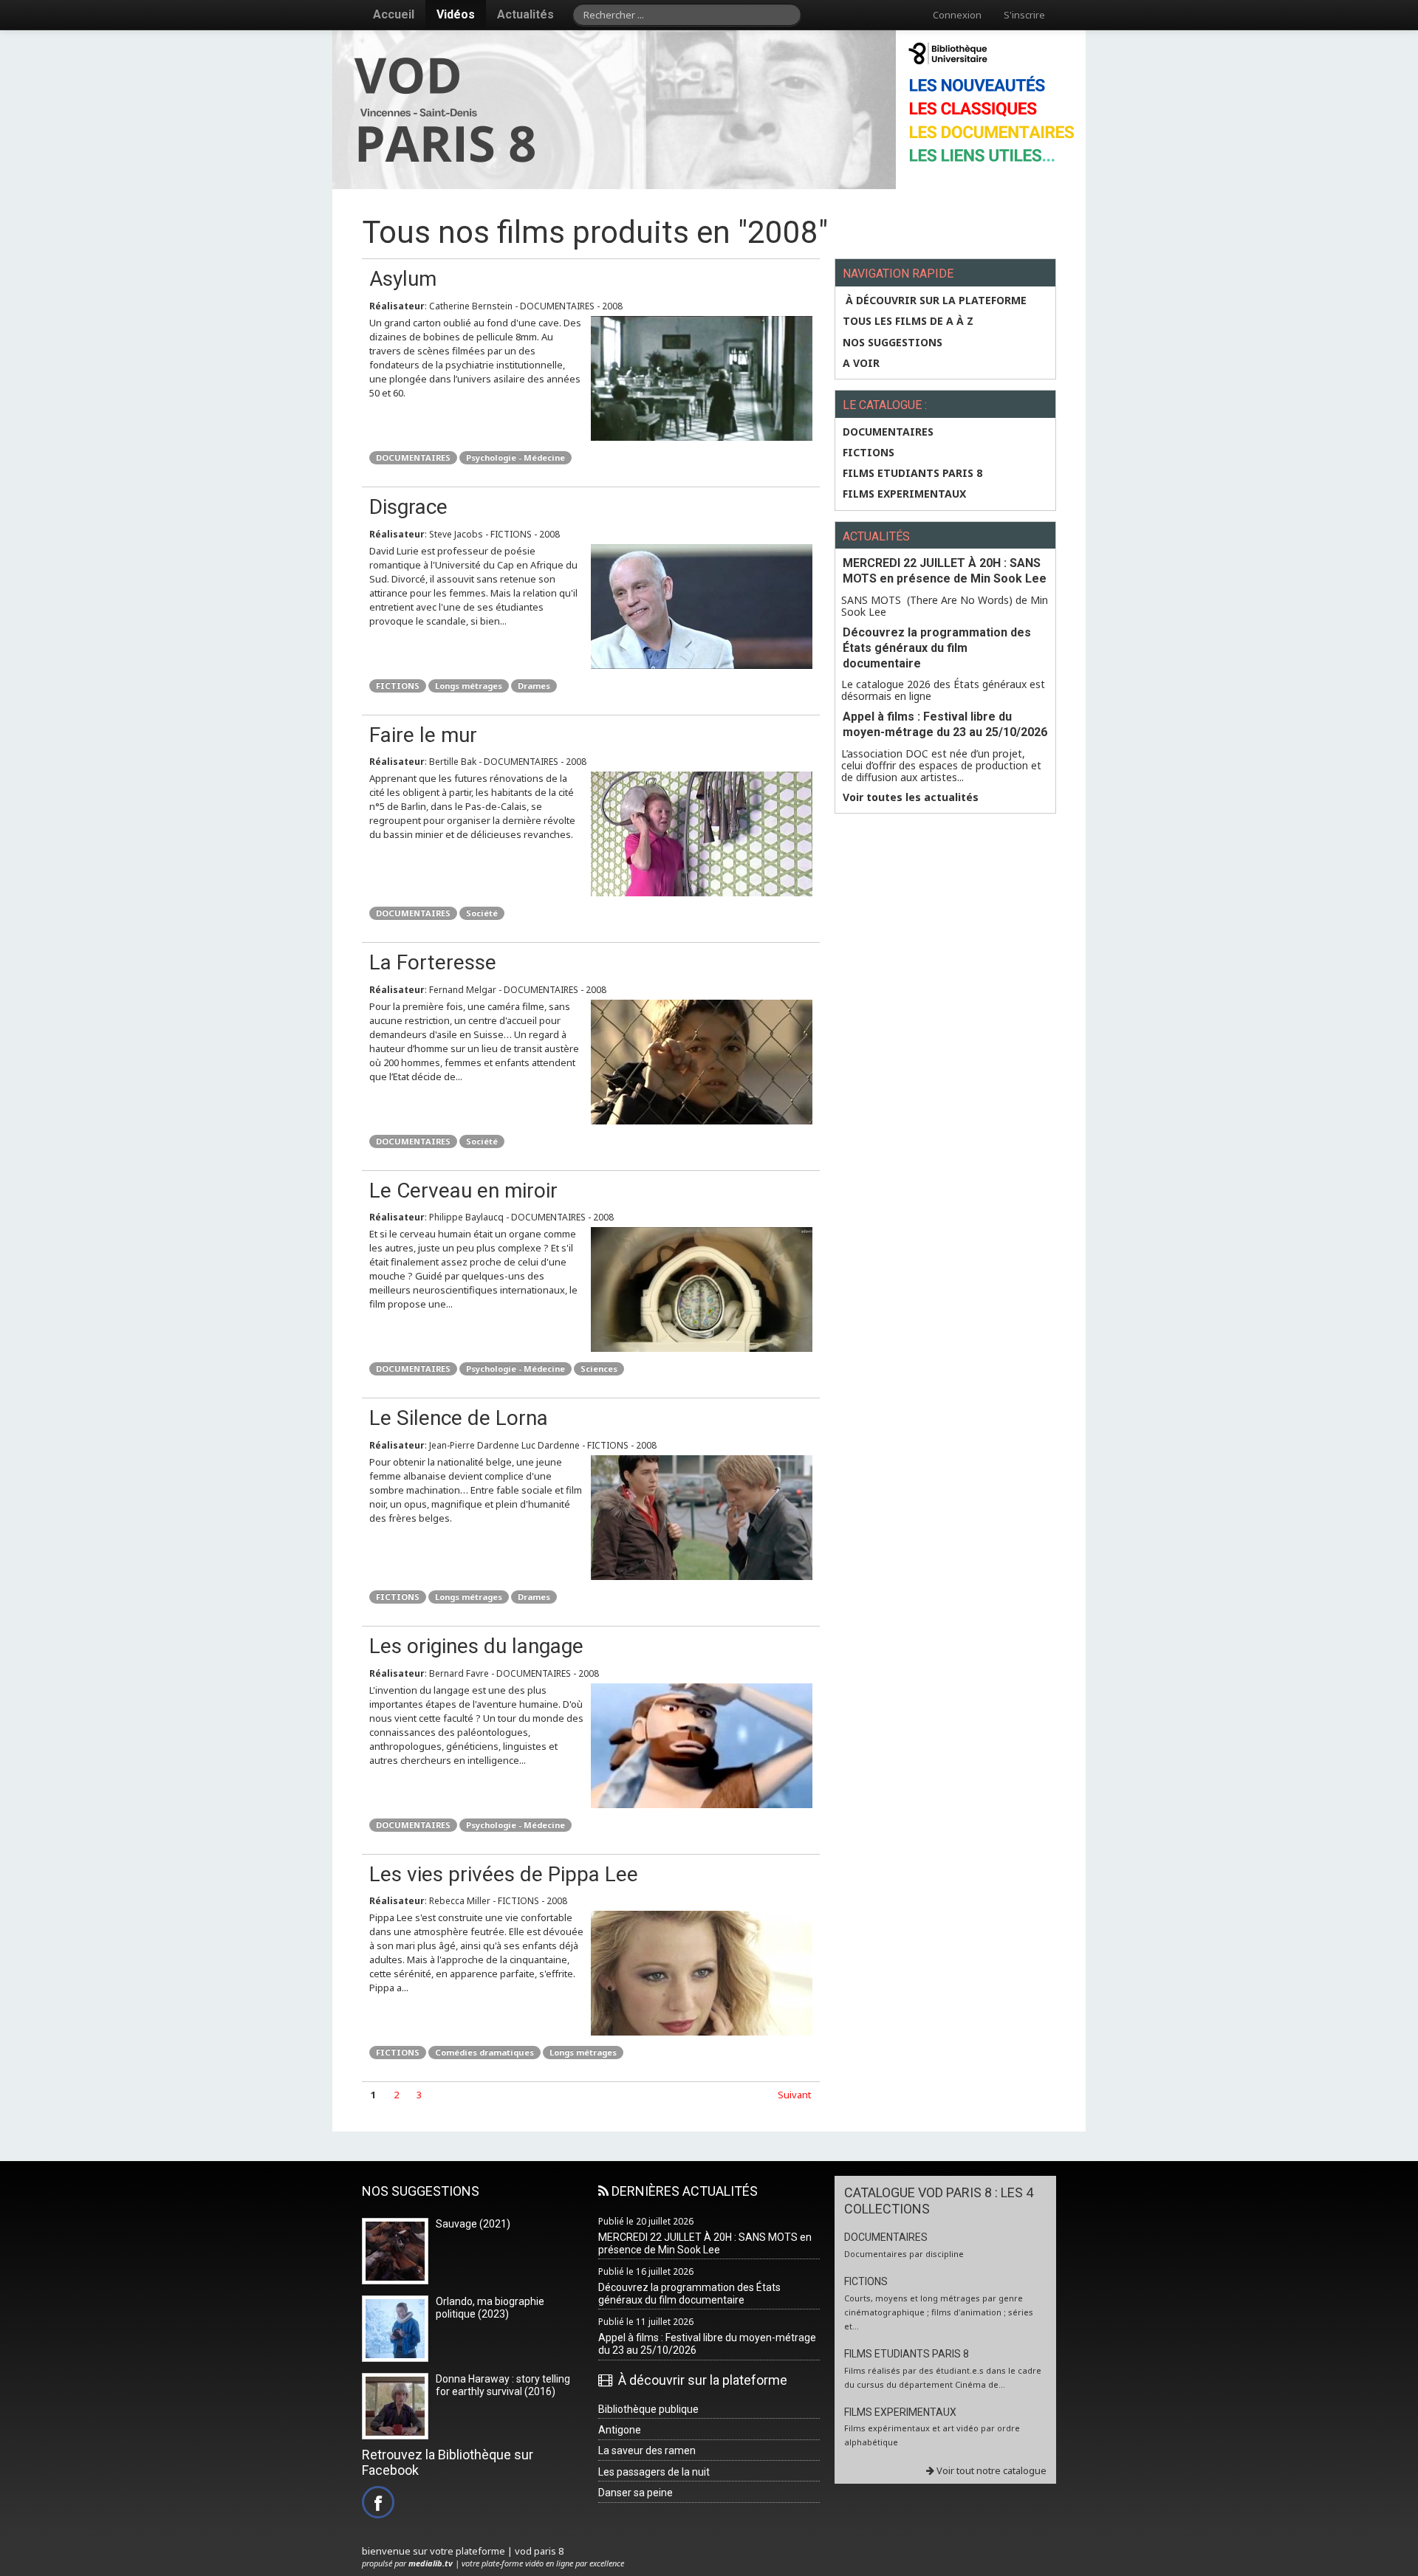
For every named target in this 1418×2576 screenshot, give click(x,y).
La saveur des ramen (647, 2450)
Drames (534, 686)
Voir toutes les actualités (911, 797)
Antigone (620, 2430)
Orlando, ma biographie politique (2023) (490, 2308)
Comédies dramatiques (484, 2052)
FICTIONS (398, 686)
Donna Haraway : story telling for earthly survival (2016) (503, 2385)
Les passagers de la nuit (654, 2472)
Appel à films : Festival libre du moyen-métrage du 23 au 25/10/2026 (945, 724)
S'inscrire (1024, 15)
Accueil (394, 14)
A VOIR (861, 363)
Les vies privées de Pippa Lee (504, 1874)
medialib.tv (431, 2563)
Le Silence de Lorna (459, 1418)
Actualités (525, 14)
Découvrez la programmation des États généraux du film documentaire (937, 648)
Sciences (599, 1368)
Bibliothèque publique (648, 2409)
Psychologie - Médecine (516, 457)
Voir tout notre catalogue (990, 2470)
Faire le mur (423, 735)
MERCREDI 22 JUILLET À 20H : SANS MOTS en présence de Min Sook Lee (945, 571)
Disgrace (408, 507)
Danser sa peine (636, 2493)
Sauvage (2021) (473, 2224)
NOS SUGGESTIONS (893, 343)
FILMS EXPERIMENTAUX (904, 494)
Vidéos (456, 14)
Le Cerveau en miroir (463, 1191)
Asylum (403, 279)
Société (482, 913)
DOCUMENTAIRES (413, 457)
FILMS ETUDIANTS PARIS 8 (912, 473)
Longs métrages (469, 686)
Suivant (794, 2095)
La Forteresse (433, 962)
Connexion (957, 15)
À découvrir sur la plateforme (935, 300)
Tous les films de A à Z (908, 321)
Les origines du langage (476, 1646)
